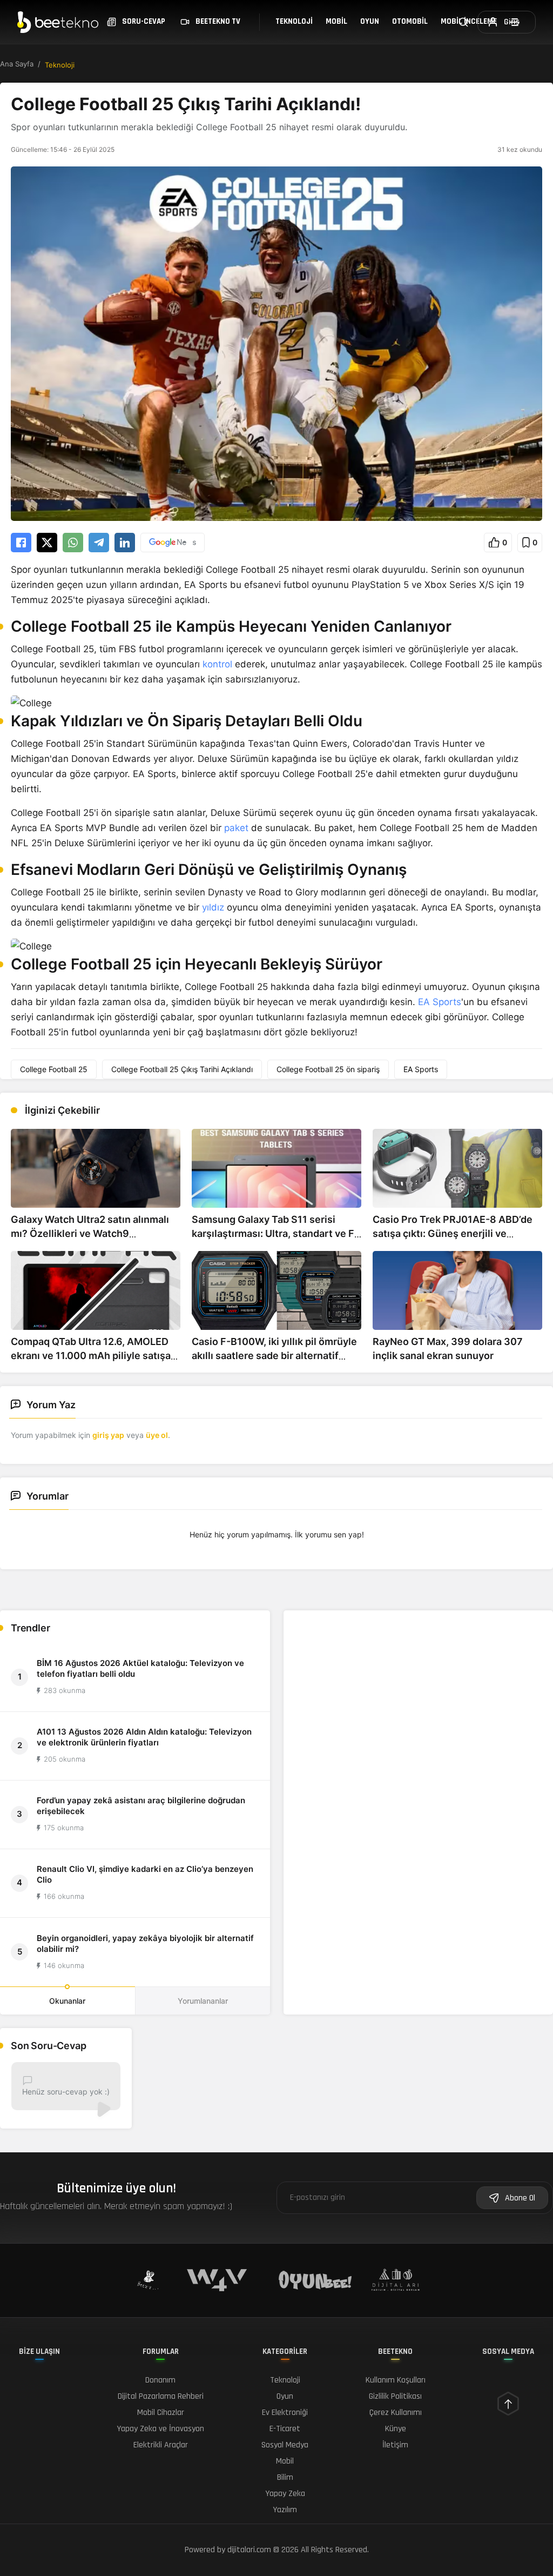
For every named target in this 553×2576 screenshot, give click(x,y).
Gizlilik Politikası (395, 2396)
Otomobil (410, 21)
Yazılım (285, 2510)
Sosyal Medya (285, 2445)
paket (236, 828)
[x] (47, 543)
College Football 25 (54, 1069)
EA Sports (440, 1002)
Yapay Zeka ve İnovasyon (160, 2429)
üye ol (157, 1435)
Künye (396, 2429)
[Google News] (173, 543)
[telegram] (99, 543)
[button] (498, 543)
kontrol (217, 664)
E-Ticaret (285, 2429)
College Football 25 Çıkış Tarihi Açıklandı (182, 1069)
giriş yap (108, 1435)
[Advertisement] (418, 1687)
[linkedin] (125, 543)
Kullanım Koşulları (396, 2380)
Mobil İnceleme (469, 21)
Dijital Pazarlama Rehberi (161, 2396)
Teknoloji (294, 21)
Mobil (336, 21)
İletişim (395, 2445)
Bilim (285, 2477)
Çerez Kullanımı (396, 2413)
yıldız (213, 907)
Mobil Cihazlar (161, 2413)
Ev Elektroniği (285, 2413)
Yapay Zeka (285, 2494)
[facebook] (21, 543)
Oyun (370, 21)
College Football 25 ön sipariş (328, 1069)
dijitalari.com (249, 2550)
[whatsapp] (73, 543)
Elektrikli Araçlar (161, 2445)
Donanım (160, 2380)
